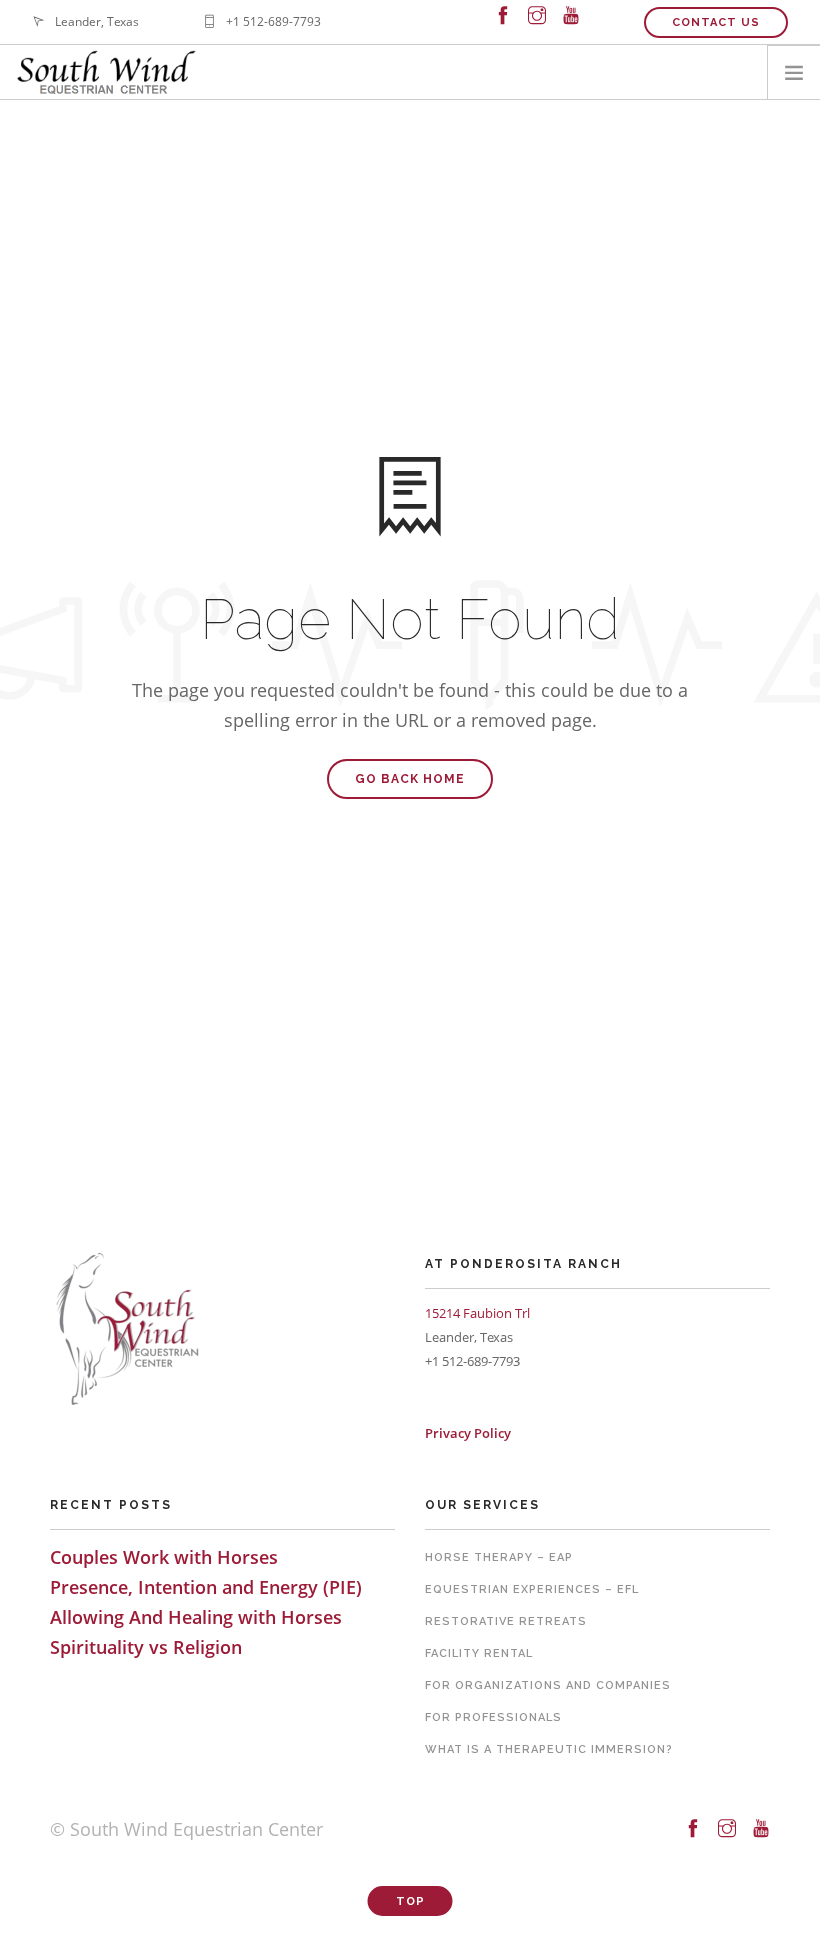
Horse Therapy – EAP (499, 1557)
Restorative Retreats (506, 1621)
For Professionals (493, 1717)
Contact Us (716, 22)
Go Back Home (410, 779)
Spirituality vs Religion (146, 1647)
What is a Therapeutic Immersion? (549, 1749)
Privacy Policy (468, 1433)
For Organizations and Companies (548, 1685)
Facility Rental (479, 1653)
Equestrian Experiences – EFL (532, 1589)
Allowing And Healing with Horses (196, 1617)
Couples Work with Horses (164, 1557)
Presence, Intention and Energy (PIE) (206, 1587)
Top (410, 1901)
